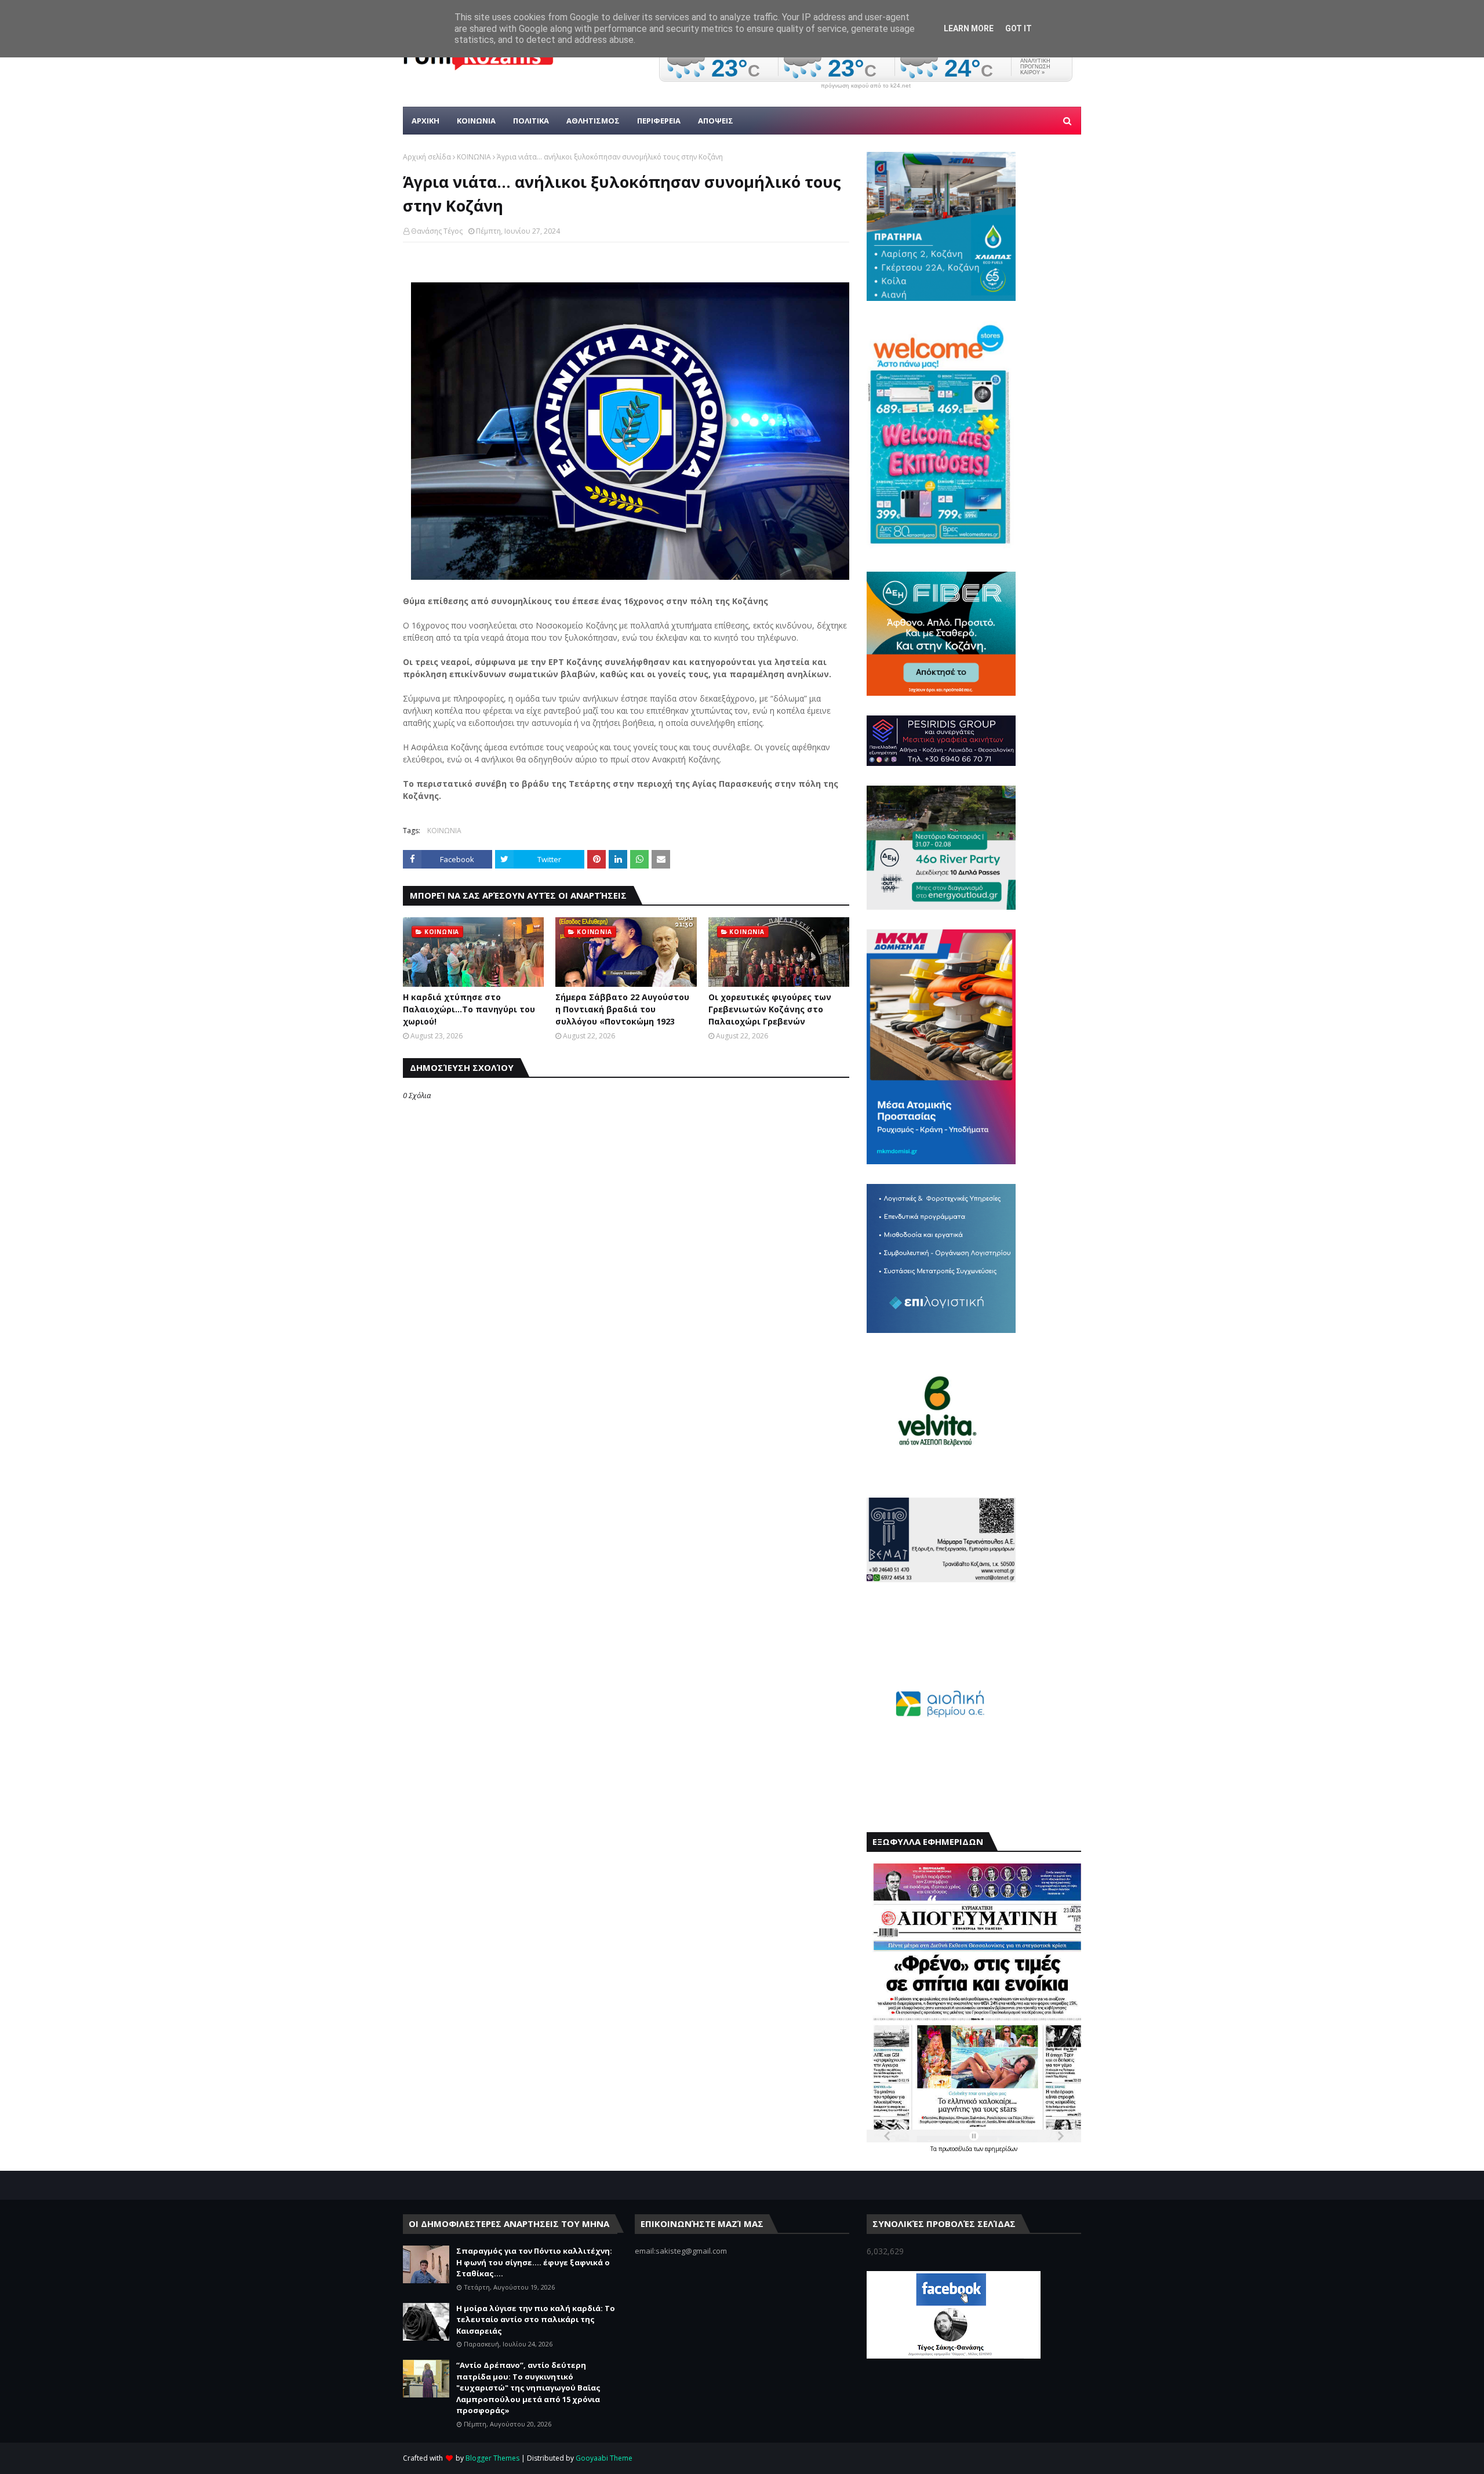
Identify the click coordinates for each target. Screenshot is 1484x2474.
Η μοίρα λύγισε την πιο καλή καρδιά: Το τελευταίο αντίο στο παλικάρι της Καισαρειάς (536, 2319)
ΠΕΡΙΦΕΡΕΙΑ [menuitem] (659, 121)
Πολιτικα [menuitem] (531, 121)
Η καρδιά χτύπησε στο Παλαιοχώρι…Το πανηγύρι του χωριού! (469, 1009)
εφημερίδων (1001, 2149)
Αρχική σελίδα (427, 157)
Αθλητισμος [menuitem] (593, 121)
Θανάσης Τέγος (437, 231)
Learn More (969, 28)
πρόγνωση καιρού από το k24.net (866, 86)
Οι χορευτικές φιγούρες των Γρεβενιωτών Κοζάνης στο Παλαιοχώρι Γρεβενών (770, 1009)
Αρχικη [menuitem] (425, 121)
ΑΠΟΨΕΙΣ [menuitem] (716, 121)
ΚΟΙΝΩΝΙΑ (474, 157)
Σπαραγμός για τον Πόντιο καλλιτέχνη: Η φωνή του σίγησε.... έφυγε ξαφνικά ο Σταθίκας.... (534, 2262)
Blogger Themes (492, 2458)
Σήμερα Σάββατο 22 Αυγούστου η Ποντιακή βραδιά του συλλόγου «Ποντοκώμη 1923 (622, 1009)
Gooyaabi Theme (604, 2458)
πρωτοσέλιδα (956, 2149)
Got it (1019, 28)
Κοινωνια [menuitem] (476, 121)
